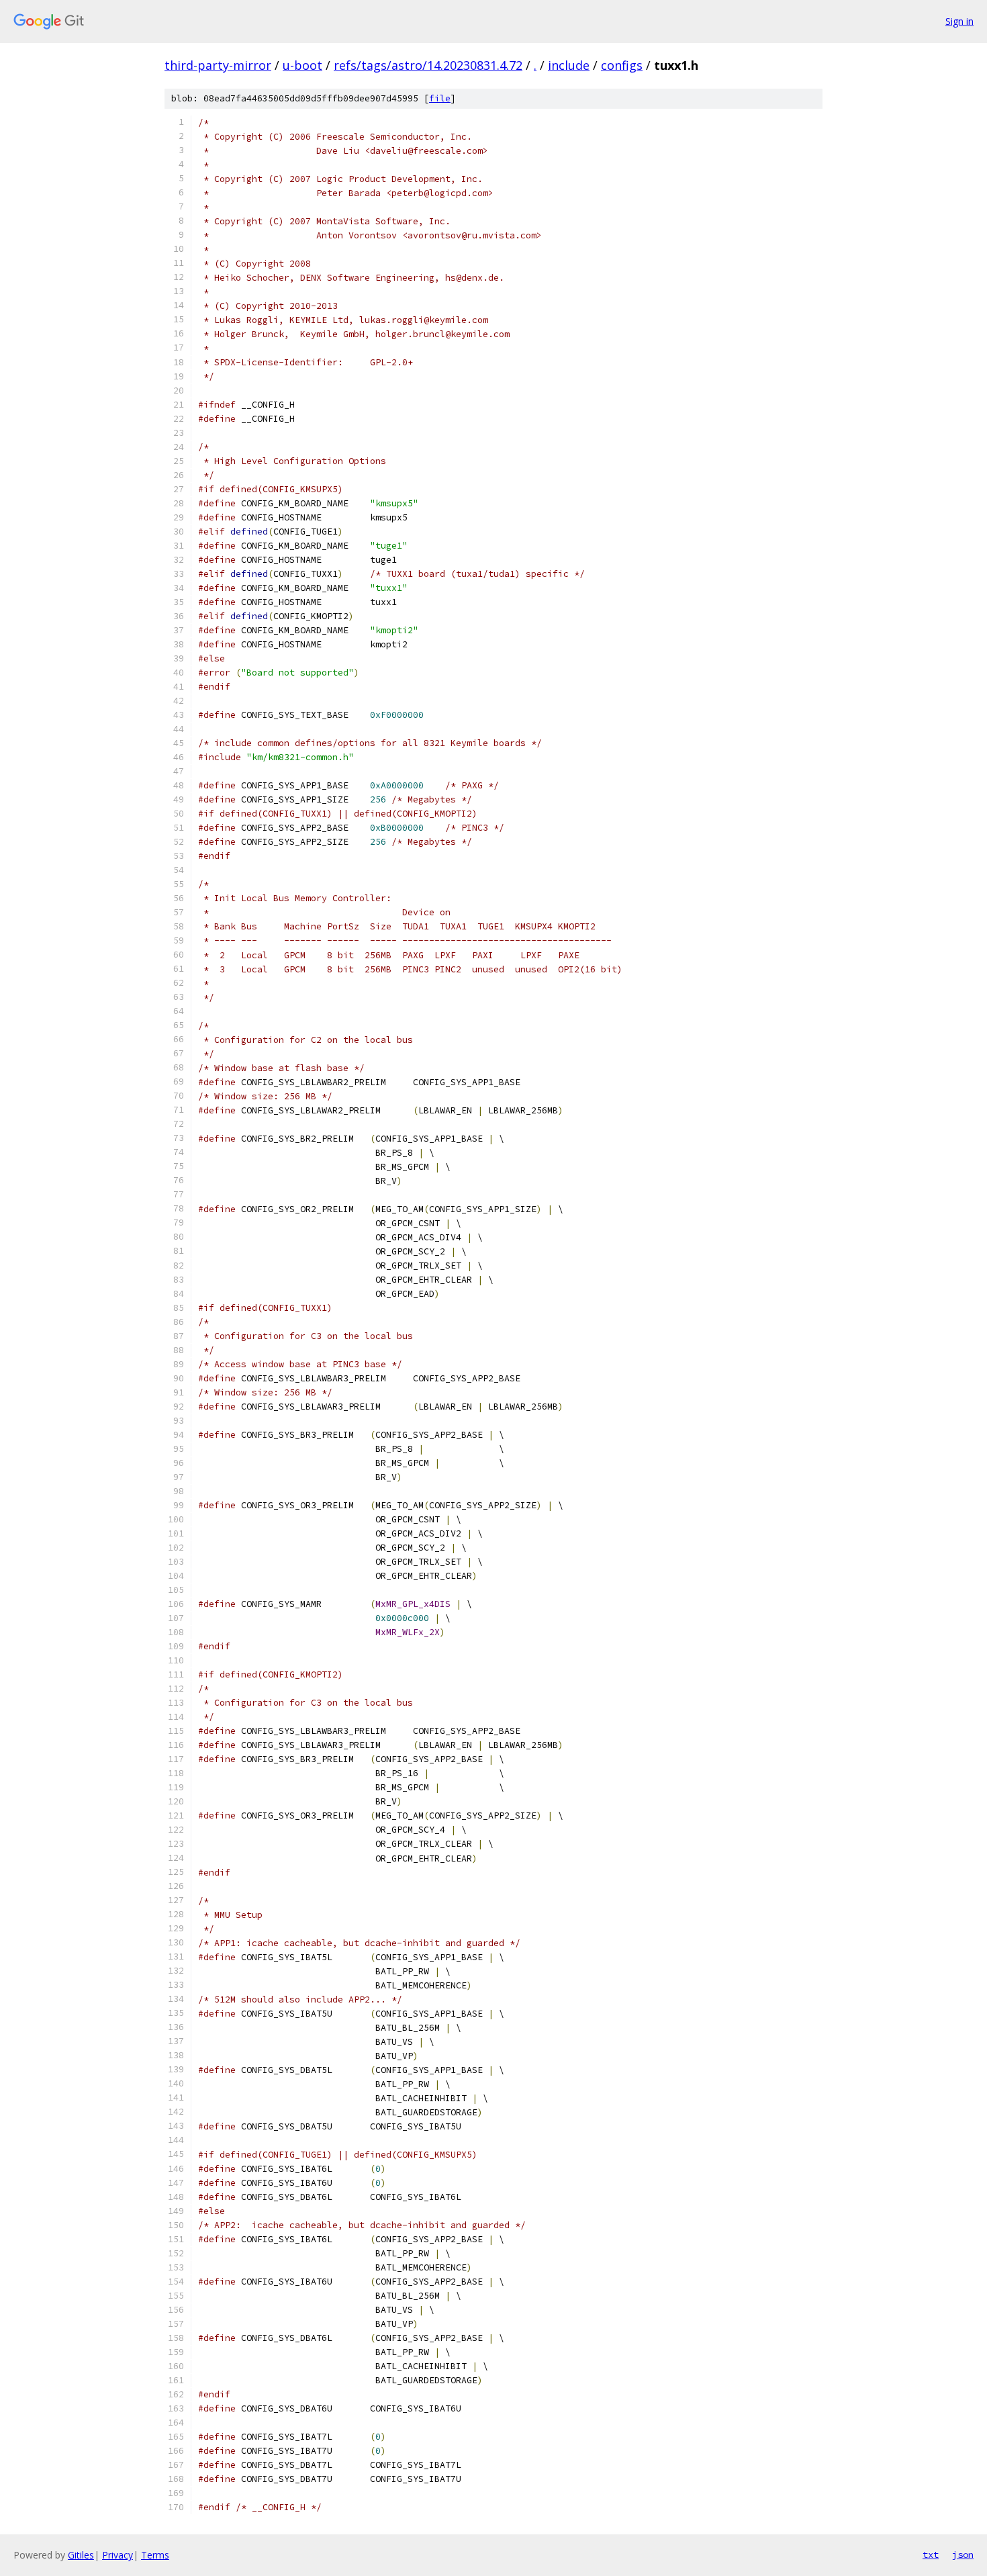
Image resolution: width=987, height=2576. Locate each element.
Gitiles (81, 2555)
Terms (155, 2555)
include (569, 65)
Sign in (959, 21)
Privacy (117, 2555)
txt (931, 2555)
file (440, 98)
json (963, 2555)
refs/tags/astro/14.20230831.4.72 (428, 65)
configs (622, 65)
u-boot (302, 65)
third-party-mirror (218, 65)
